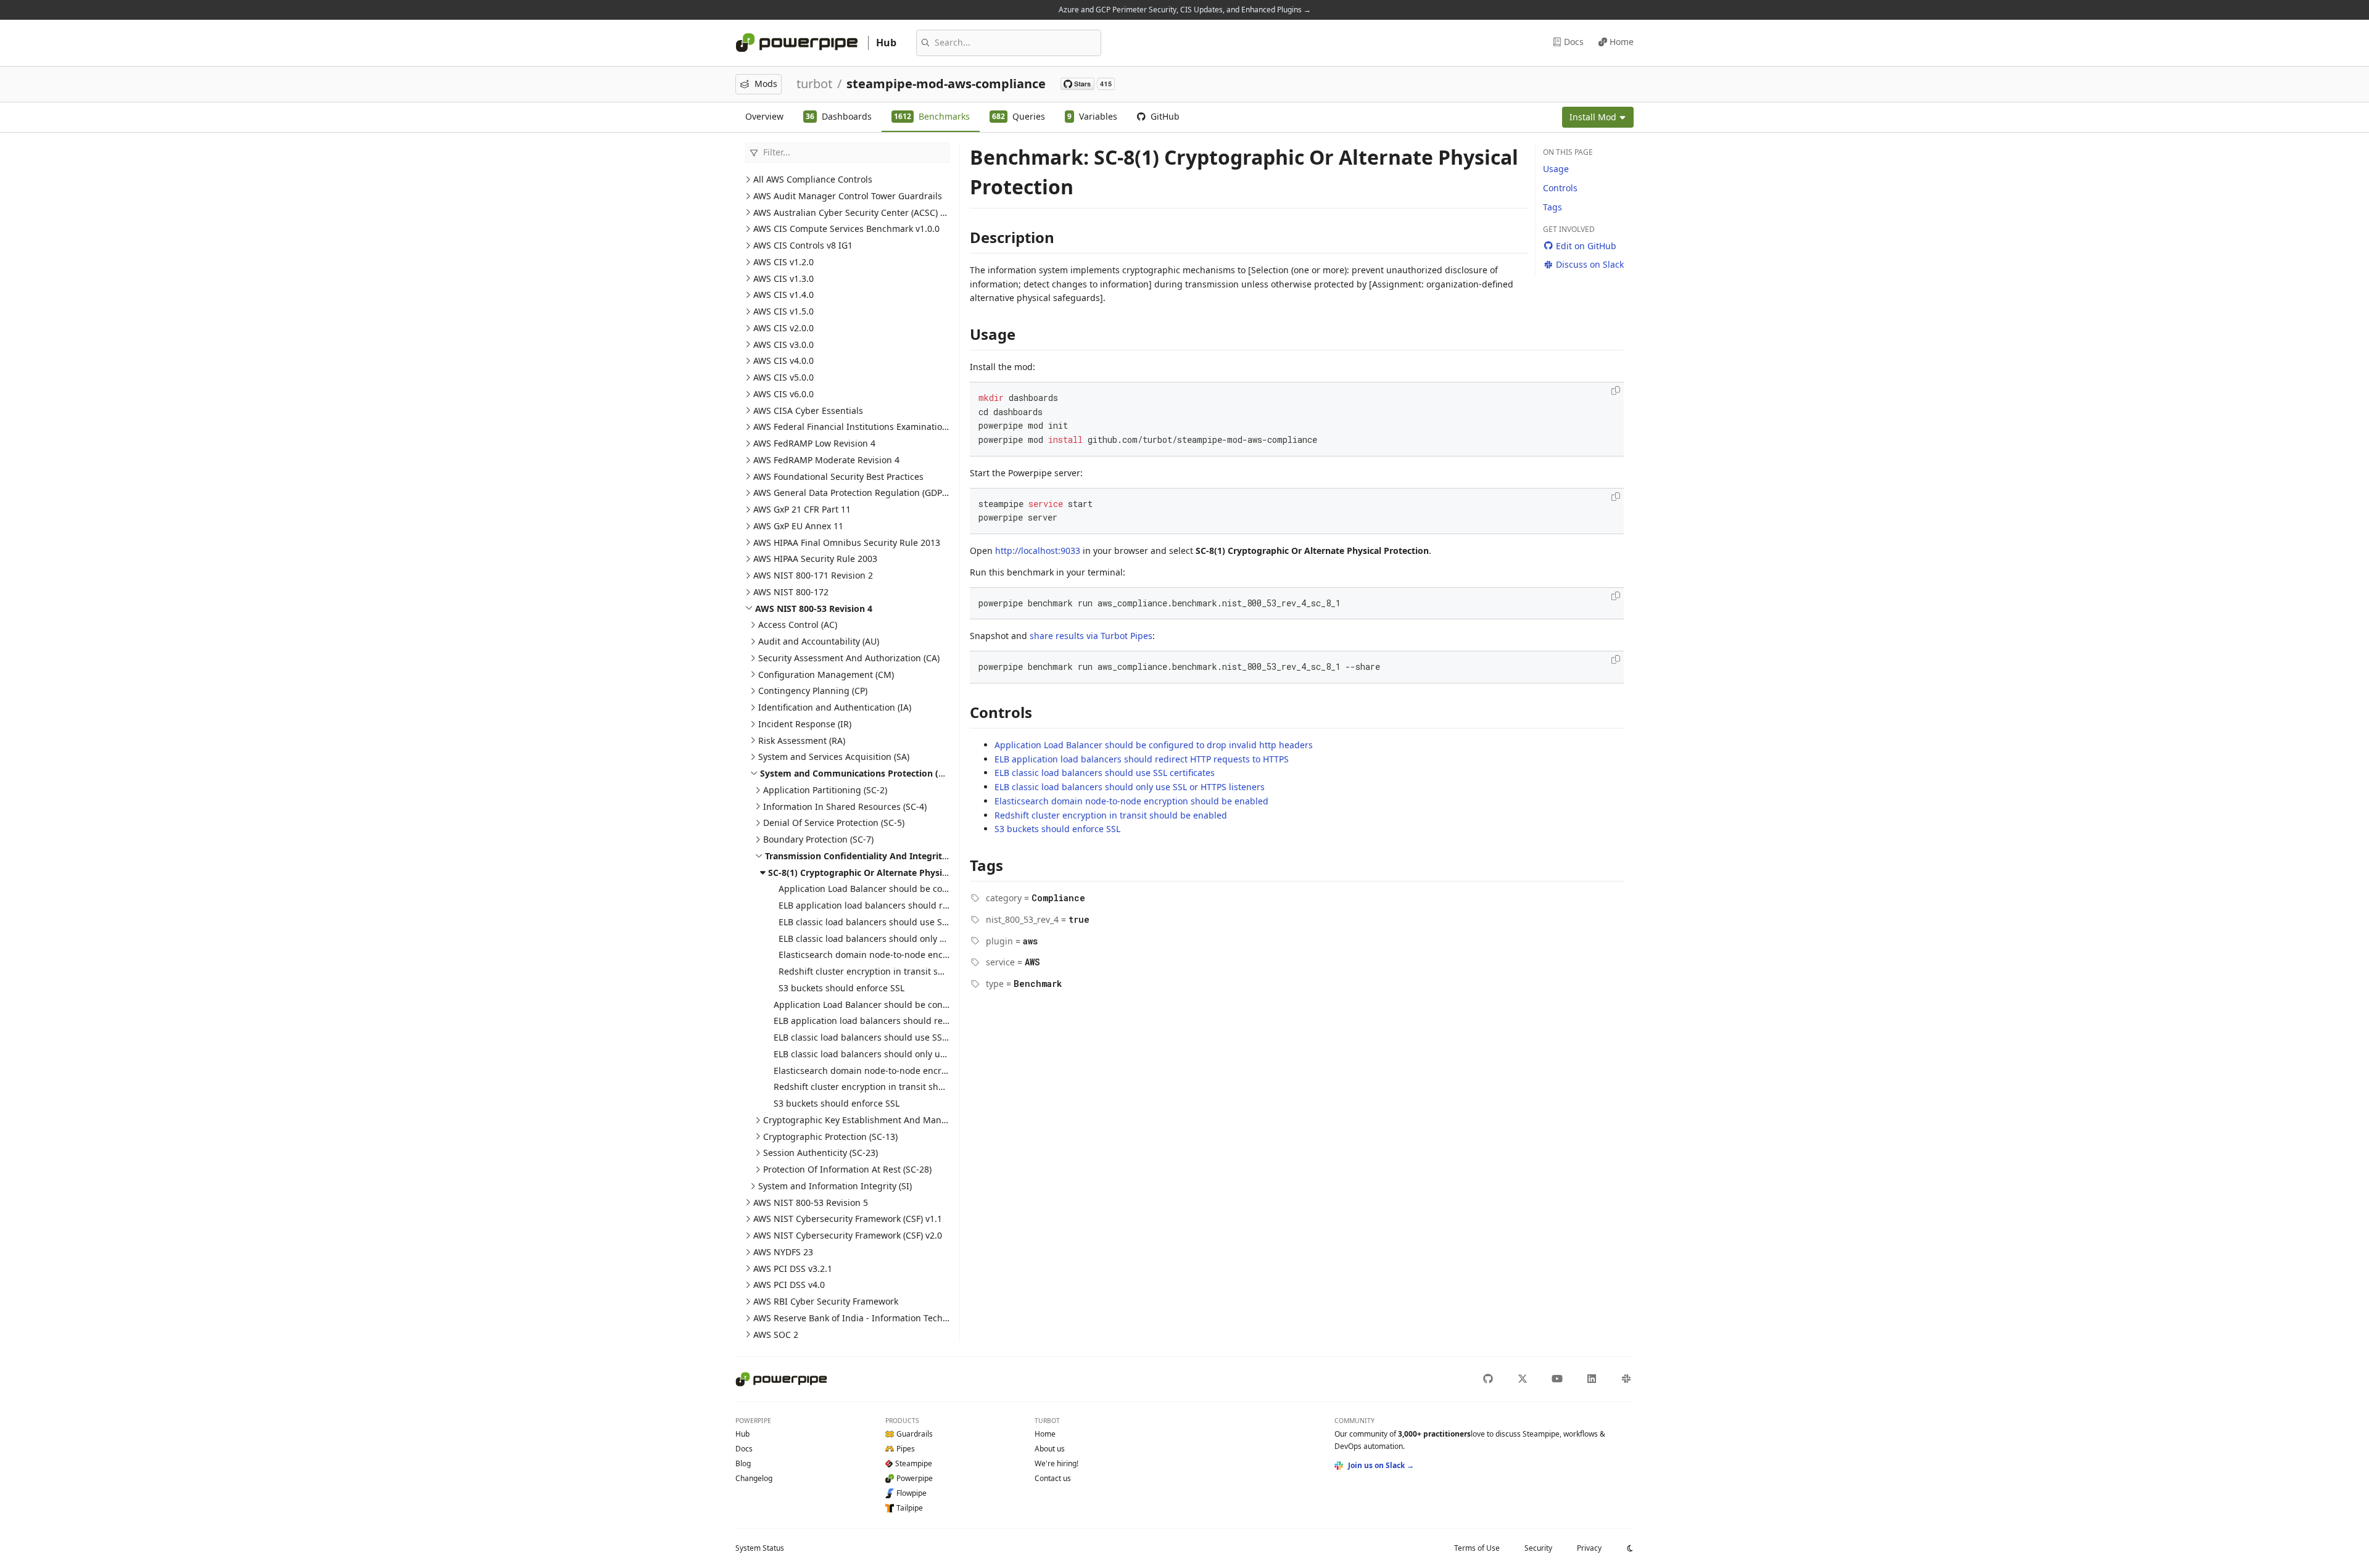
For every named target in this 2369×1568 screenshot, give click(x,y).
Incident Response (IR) (805, 724)
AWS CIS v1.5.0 (783, 311)
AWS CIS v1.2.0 (783, 262)
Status (760, 1548)
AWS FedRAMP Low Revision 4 (814, 443)
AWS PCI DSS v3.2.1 (793, 1269)
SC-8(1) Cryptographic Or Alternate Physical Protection (885, 873)
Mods (766, 84)
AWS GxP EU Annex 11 (798, 526)
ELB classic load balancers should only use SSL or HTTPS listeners (914, 939)
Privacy (1589, 1548)
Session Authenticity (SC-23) (821, 1153)
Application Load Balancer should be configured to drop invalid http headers (938, 889)
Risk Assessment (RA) (802, 741)
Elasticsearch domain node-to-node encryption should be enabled (916, 955)
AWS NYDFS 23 (783, 1252)
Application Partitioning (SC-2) (825, 790)
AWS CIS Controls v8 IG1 (803, 245)
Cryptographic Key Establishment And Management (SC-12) (886, 1120)
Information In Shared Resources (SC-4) (845, 807)
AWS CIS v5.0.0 (783, 377)
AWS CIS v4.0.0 (783, 361)
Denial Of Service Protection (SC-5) (834, 823)
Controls (1560, 188)
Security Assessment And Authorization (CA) (849, 658)
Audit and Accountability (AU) (819, 641)
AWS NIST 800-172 (791, 592)
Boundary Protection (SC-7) (818, 839)
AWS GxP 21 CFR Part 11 (802, 509)
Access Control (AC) (798, 625)
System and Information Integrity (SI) (835, 1186)
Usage (1556, 169)
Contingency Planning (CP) (813, 691)
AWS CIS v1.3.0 (783, 279)
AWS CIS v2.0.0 (783, 328)
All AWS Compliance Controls (813, 179)
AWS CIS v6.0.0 (783, 394)
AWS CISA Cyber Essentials (808, 411)
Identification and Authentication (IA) (835, 707)
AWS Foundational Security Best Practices (838, 477)
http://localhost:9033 (1038, 551)
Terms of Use (1477, 1548)
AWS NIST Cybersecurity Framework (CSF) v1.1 (848, 1219)
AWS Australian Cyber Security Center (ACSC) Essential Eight (877, 213)
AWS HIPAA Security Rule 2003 (815, 559)
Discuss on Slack (1590, 264)
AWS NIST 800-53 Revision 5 (811, 1203)
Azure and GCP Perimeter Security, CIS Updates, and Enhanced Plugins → (1185, 10)
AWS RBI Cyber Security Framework (826, 1301)
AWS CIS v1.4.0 (783, 295)
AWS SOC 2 (776, 1335)
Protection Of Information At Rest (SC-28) (847, 1169)
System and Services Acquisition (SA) (834, 757)
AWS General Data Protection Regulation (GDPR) (852, 493)
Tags (1552, 207)
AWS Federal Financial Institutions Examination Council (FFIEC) (882, 427)
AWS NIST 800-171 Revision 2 (813, 575)
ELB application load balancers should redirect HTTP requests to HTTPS (926, 905)
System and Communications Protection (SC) (856, 773)
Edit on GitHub (1586, 246)
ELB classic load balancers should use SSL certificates (889, 922)
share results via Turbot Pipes (1091, 636)
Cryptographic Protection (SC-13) (830, 1137)
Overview (764, 116)
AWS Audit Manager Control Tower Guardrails (848, 196)
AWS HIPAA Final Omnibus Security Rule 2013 (847, 543)
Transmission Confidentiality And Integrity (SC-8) (870, 856)
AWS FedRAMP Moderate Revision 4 (826, 460)
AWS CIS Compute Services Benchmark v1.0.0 (846, 229)
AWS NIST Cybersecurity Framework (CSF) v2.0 (848, 1235)
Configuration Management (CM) (826, 675)
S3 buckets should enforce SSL (841, 988)
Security (1538, 1548)
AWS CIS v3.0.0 (783, 345)
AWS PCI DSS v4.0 (789, 1285)
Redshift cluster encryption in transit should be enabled (895, 971)
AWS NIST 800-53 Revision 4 (814, 609)
